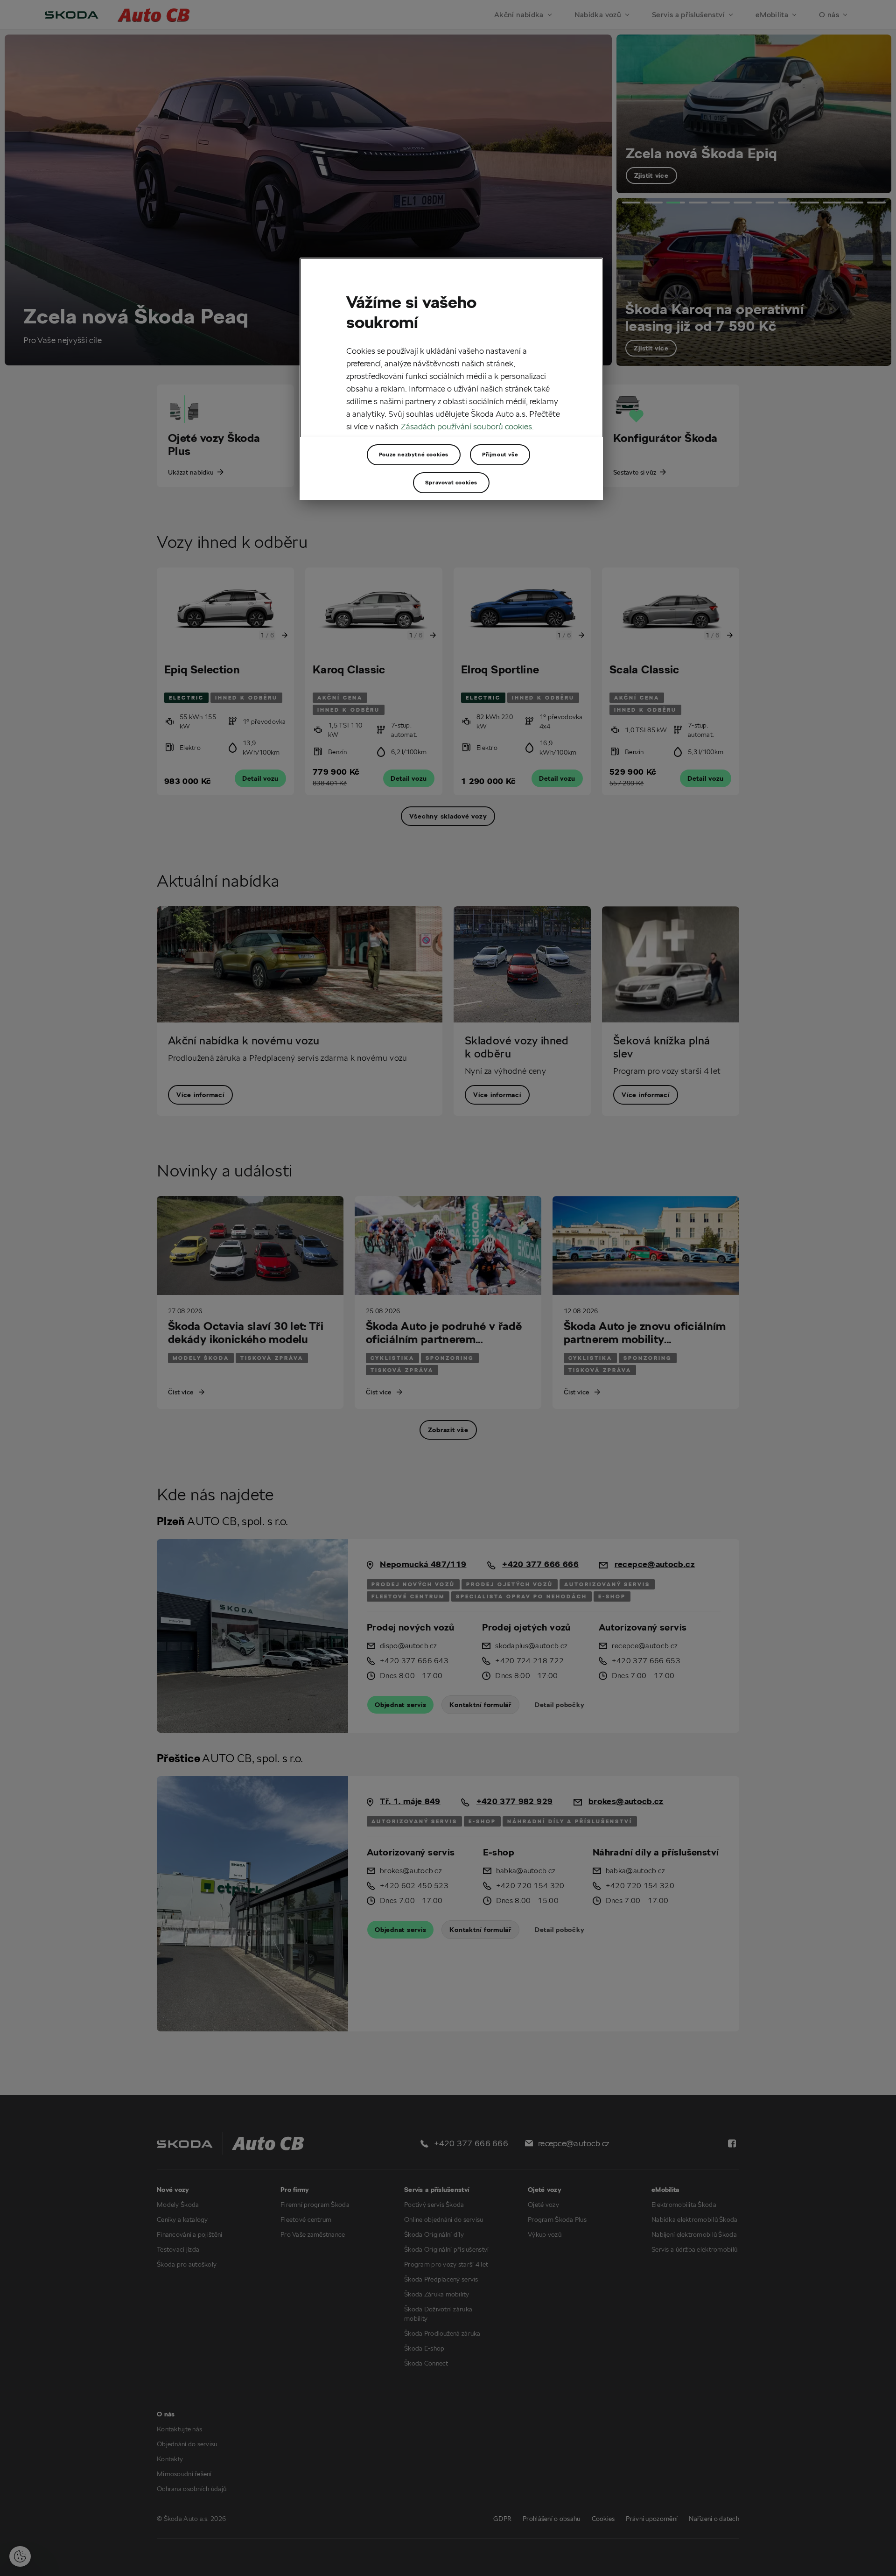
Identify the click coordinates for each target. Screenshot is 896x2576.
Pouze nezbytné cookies (414, 454)
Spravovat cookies (451, 482)
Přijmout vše (500, 454)
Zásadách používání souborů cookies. (467, 426)
